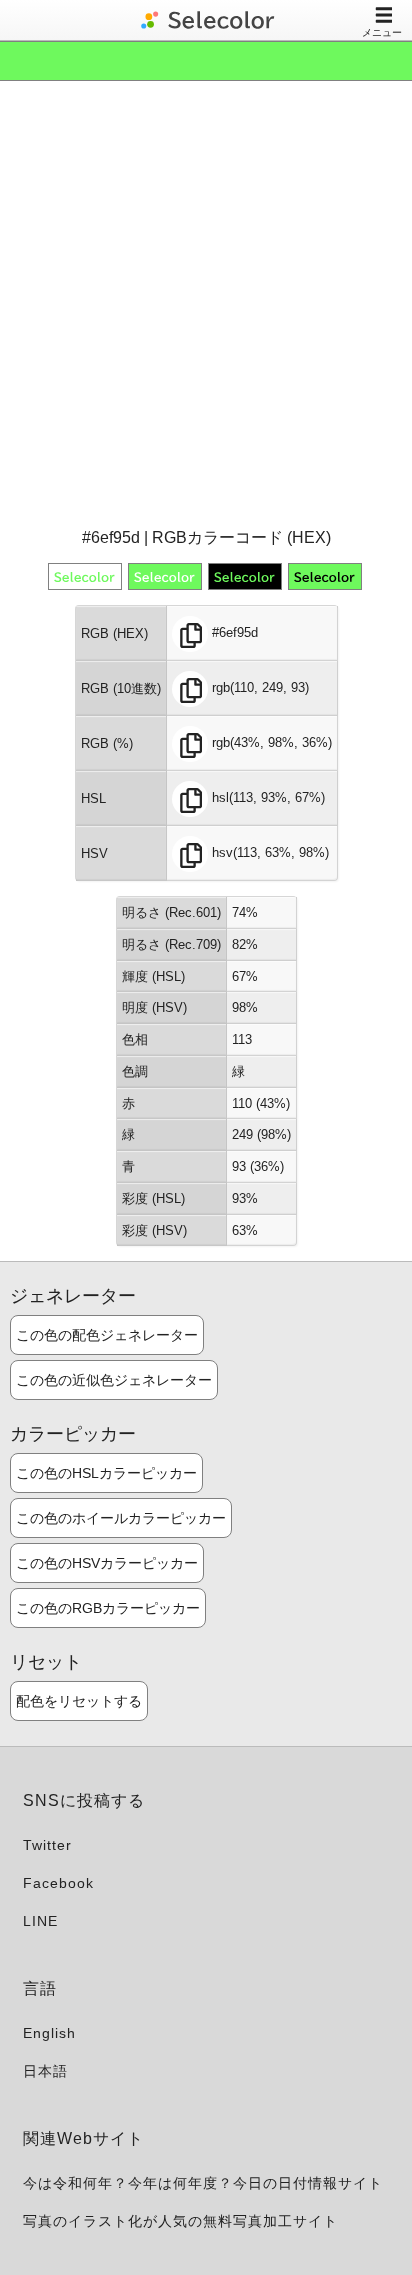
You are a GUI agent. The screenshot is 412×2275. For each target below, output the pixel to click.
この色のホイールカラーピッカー (121, 1518)
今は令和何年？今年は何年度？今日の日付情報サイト (203, 2183)
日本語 (45, 2071)
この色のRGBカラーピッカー (108, 1608)
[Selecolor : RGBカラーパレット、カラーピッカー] (206, 20)
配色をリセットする (79, 1701)
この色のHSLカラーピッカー (106, 1473)
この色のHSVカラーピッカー (107, 1563)
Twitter (47, 1845)
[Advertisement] (206, 302)
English (49, 2033)
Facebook (58, 1883)
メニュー (382, 32)
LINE (40, 1921)
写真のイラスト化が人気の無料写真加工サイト (180, 2221)
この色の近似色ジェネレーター (114, 1380)
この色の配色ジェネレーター (107, 1335)
